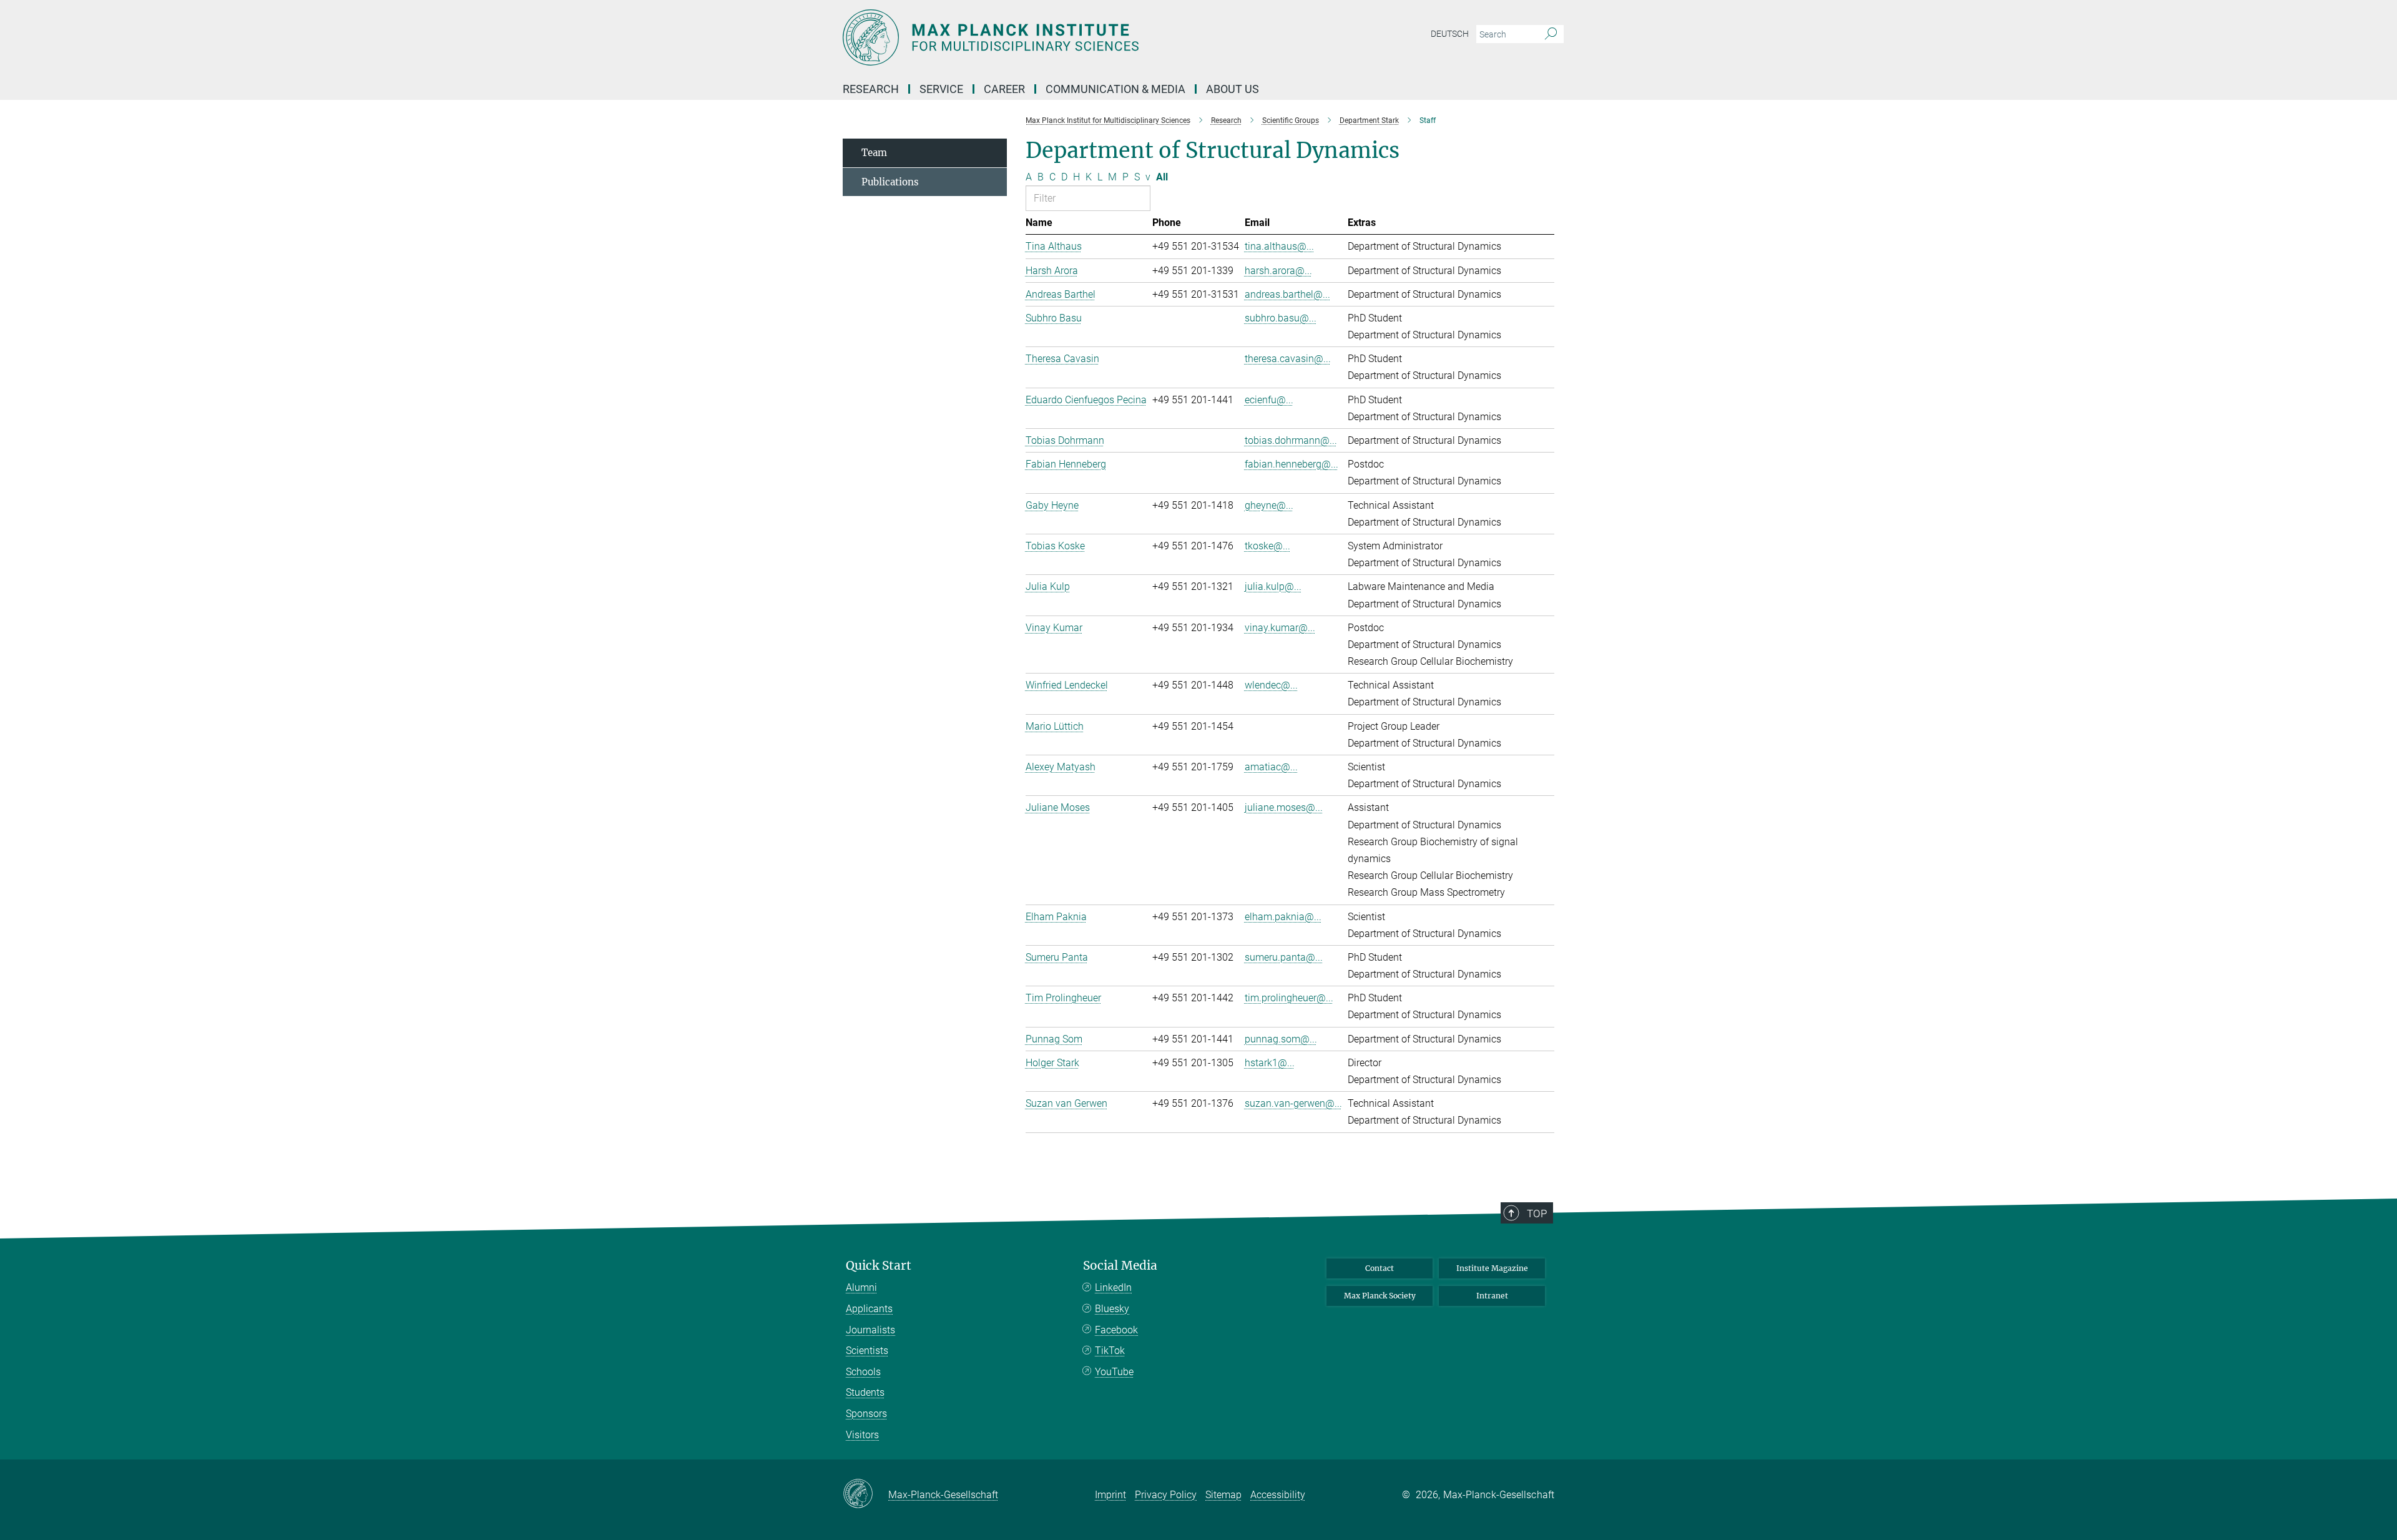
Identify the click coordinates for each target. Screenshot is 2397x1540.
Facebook (1116, 1330)
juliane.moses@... (1284, 807)
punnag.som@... (1281, 1039)
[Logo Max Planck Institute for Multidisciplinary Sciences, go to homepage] (1077, 37)
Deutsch (1450, 34)
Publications (890, 182)
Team (874, 153)
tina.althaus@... (1279, 246)
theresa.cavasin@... (1288, 359)
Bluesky (1112, 1309)
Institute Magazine (1492, 1268)
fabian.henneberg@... (1292, 464)
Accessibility (1278, 1495)
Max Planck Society (1380, 1296)
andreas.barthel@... (1287, 294)
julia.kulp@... (1273, 586)
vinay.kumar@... (1280, 628)
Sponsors (866, 1414)
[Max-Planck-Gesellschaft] (865, 1494)
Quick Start (879, 1266)
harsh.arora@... (1278, 271)
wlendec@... (1271, 685)
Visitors (862, 1435)
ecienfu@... (1269, 400)
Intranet (1492, 1296)
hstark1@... (1270, 1063)
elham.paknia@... (1283, 917)
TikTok (1110, 1351)
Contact (1380, 1268)
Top (1537, 1214)
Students (865, 1392)
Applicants (869, 1309)
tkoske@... (1267, 546)
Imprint (1110, 1495)
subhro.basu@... (1281, 318)
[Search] (1551, 34)
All (1162, 177)
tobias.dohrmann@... (1291, 440)
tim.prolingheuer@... (1289, 998)
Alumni (861, 1287)
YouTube (1114, 1372)
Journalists (870, 1330)
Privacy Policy (1166, 1495)
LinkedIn (1113, 1287)
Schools (863, 1372)
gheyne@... (1269, 505)
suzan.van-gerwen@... (1293, 1103)
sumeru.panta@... (1284, 957)
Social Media (1120, 1266)
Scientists (867, 1351)
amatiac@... (1271, 767)
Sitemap (1223, 1495)
